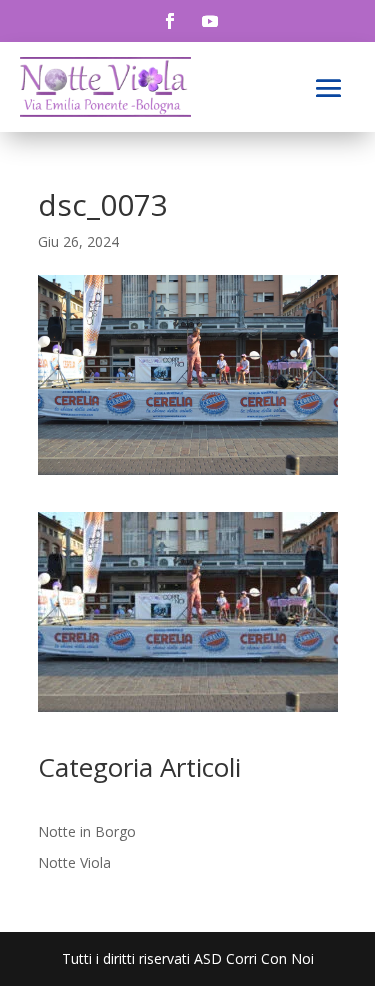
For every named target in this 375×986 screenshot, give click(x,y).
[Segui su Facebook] (170, 21)
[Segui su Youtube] (210, 21)
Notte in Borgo (87, 831)
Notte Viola (74, 862)
